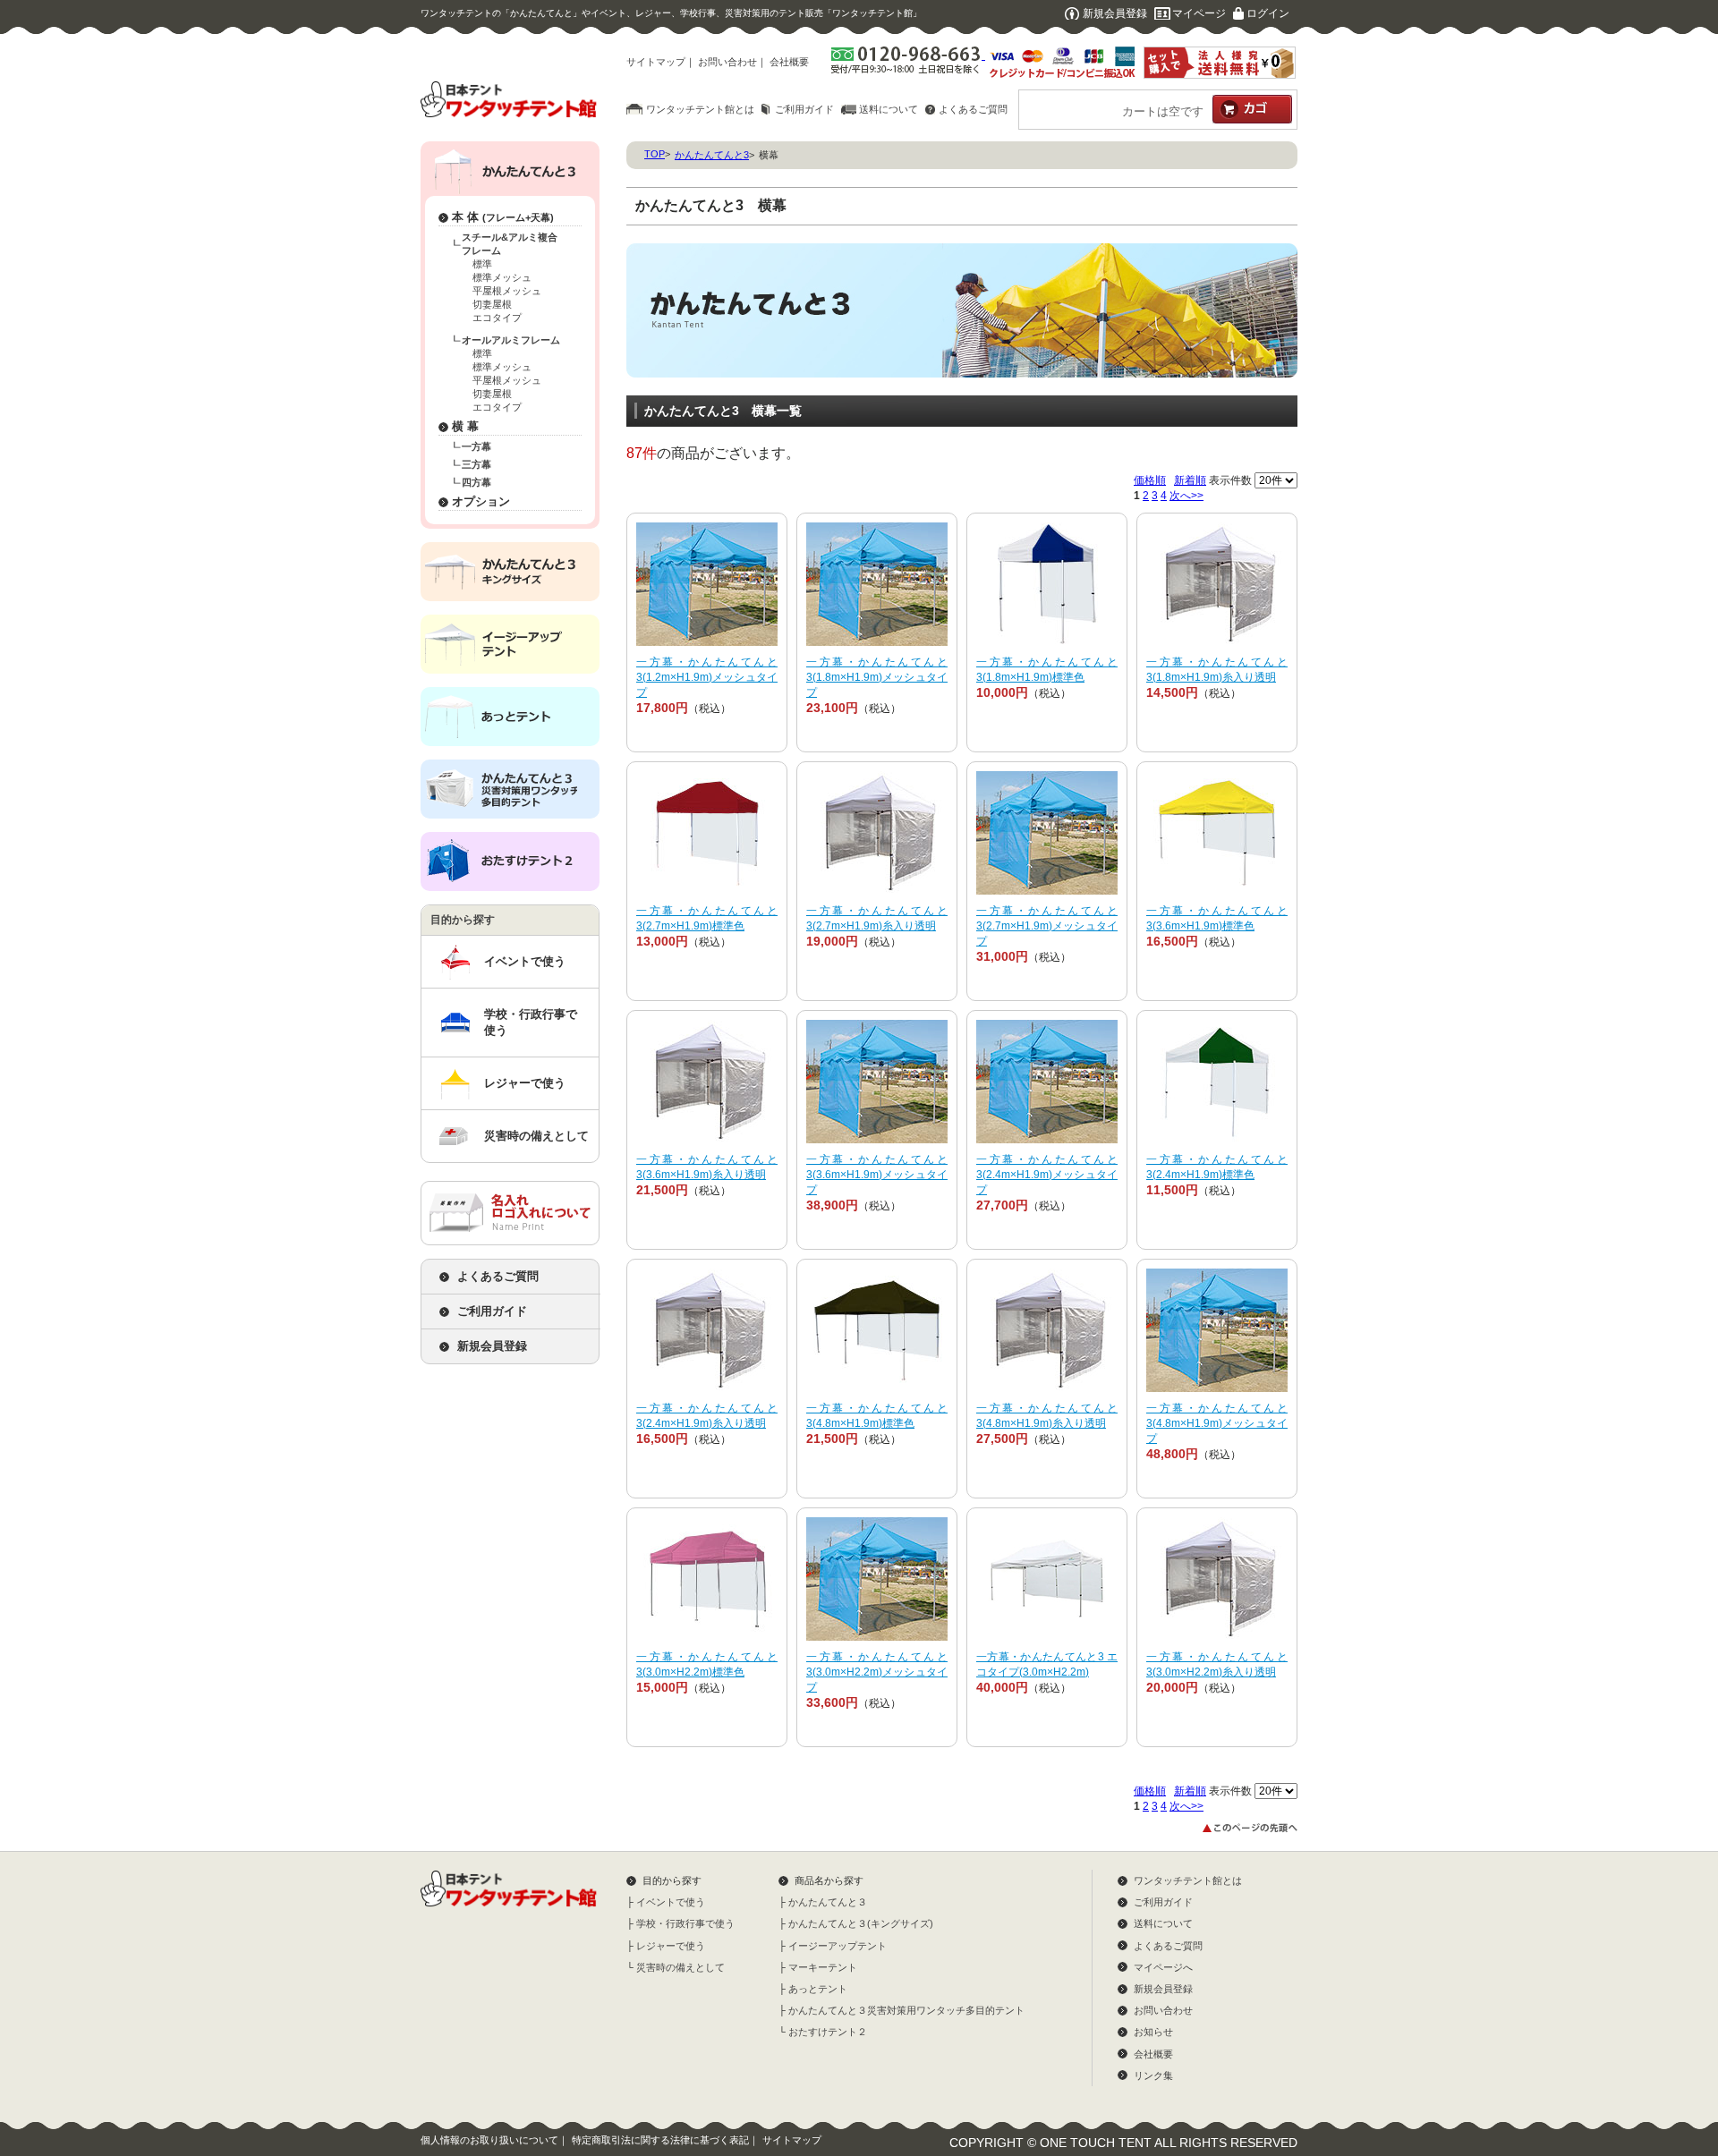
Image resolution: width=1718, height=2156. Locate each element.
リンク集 (1153, 2075)
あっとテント (818, 1989)
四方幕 (476, 482)
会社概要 (789, 62)
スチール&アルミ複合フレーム (510, 244)
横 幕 (465, 426)
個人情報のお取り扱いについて (489, 2140)
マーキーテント (823, 1967)
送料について (889, 109)
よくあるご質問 (973, 109)
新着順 (1190, 480)
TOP (655, 154)
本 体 (503, 217)
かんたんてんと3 (712, 155)
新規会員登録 (1115, 13)
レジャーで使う (525, 1083)
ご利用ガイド (804, 109)
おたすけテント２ (828, 2032)
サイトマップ (656, 62)
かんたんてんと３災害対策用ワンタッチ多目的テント (906, 2010)
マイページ (1199, 13)
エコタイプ (497, 318)
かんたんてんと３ (828, 1902)
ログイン (1268, 13)
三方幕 (476, 464)
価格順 (1150, 480)
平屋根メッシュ (507, 291)
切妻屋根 (492, 304)
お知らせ (1153, 2032)
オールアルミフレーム (511, 340)
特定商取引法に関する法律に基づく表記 (660, 2140)
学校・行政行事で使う (531, 1022)
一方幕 (476, 446)
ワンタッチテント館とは (700, 109)
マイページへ (1163, 1967)
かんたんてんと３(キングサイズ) (861, 1923)
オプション (481, 501)
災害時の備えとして (536, 1136)
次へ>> (1186, 496)
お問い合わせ (727, 62)
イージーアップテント (838, 1946)
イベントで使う (525, 961)
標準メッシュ (502, 277)
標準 (482, 264)
